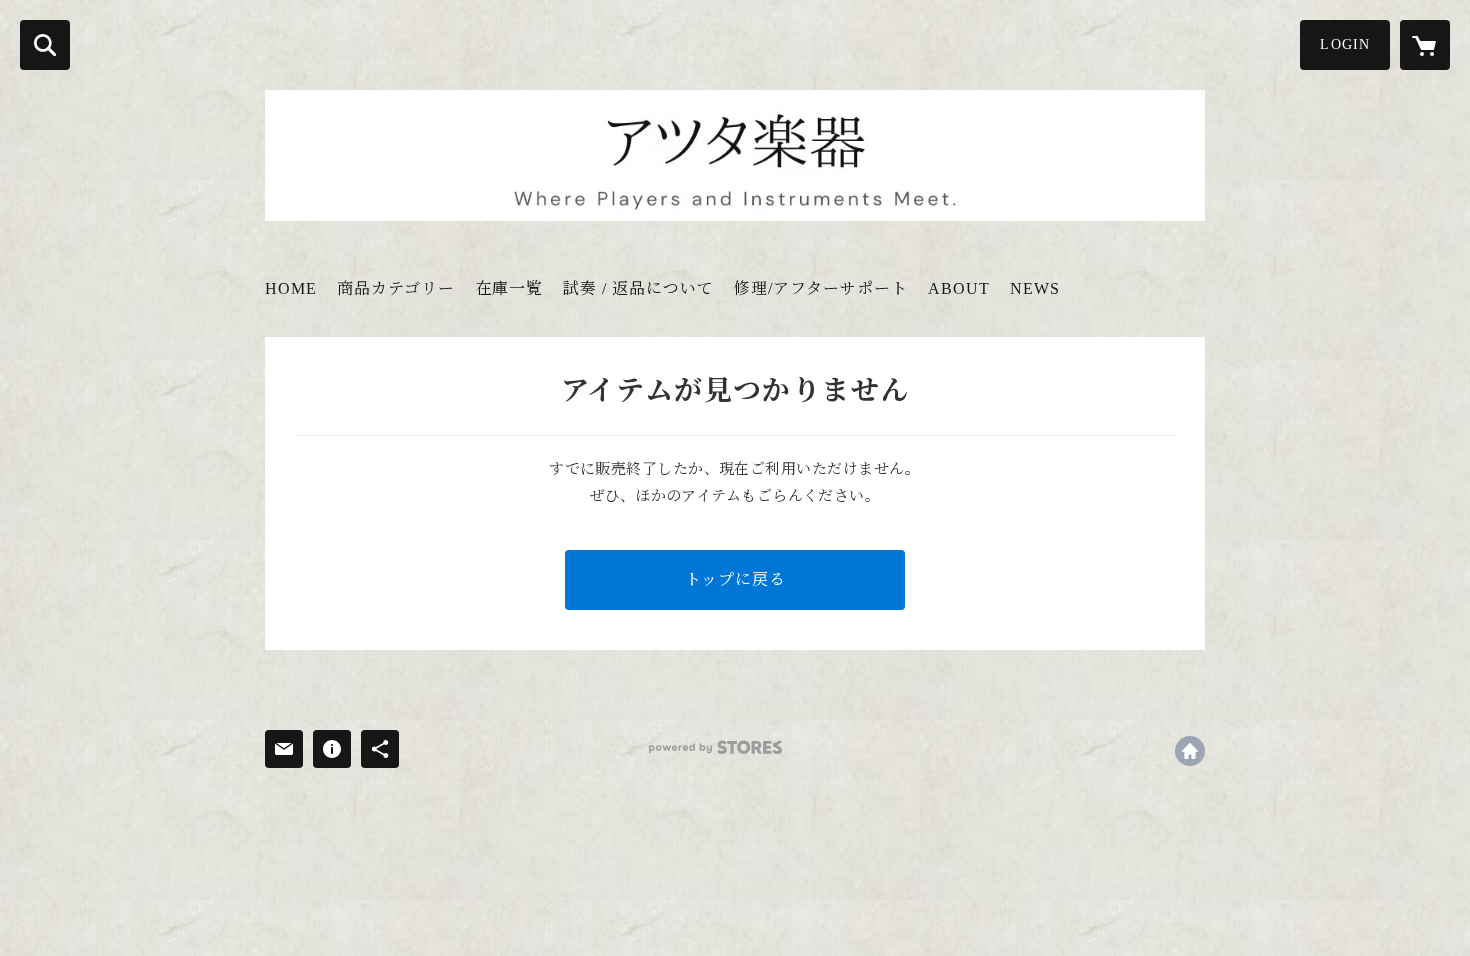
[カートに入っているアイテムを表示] (1425, 45)
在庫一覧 (509, 288)
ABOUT (959, 288)
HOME (291, 288)
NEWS (1035, 288)
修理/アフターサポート (821, 288)
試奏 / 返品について (638, 288)
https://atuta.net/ (1190, 751)
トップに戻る (735, 579)
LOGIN (1345, 44)
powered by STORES (715, 747)
